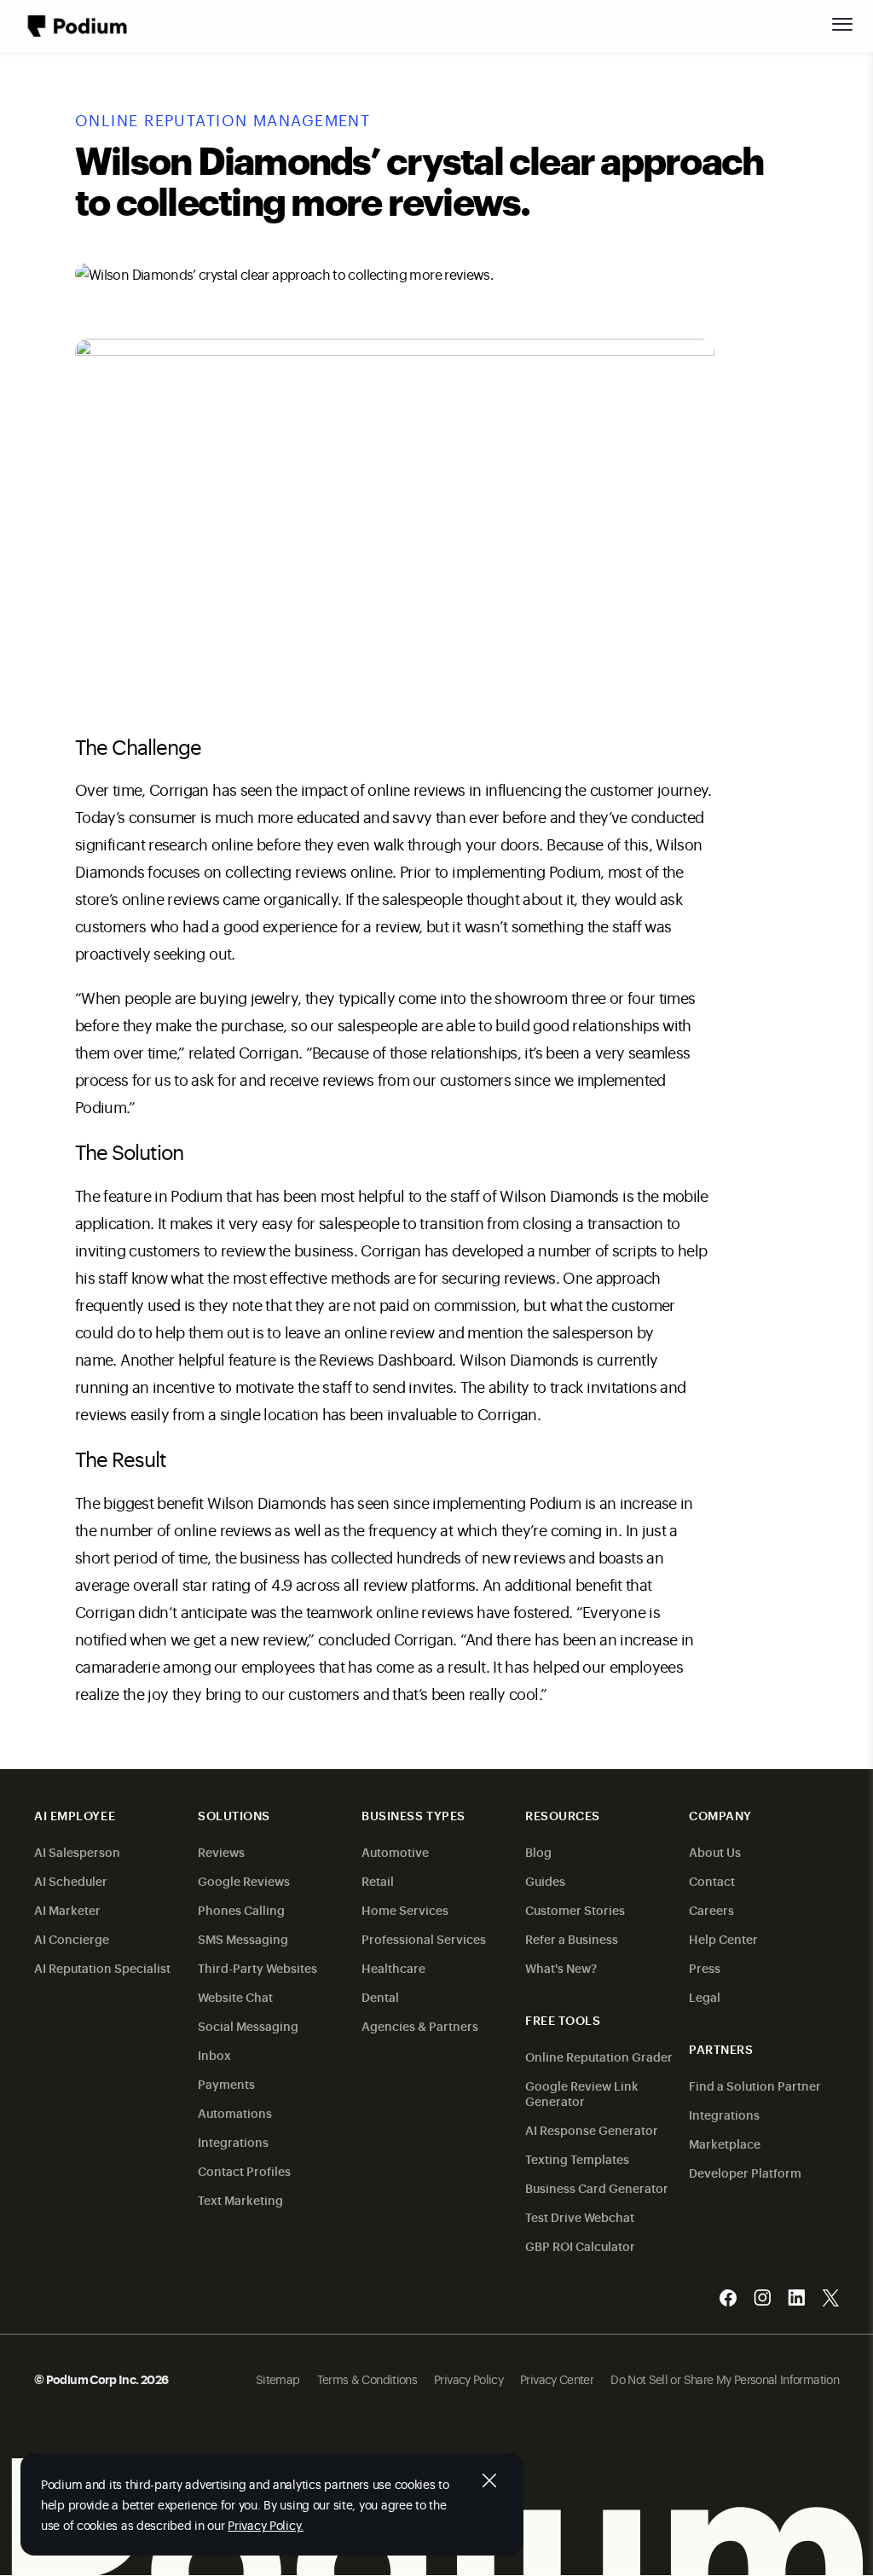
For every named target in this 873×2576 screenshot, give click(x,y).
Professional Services (424, 1938)
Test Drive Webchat (580, 2216)
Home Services (405, 1909)
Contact (712, 1880)
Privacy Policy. (266, 2524)
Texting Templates (577, 2158)
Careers (711, 1909)
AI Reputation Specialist (102, 1967)
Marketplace (725, 2143)
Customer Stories (575, 1909)
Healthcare (393, 1967)
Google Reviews (244, 1880)
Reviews (221, 1851)
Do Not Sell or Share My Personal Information (725, 2379)
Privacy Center (557, 2379)
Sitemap (278, 2379)
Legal (705, 1996)
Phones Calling (241, 1909)
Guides (545, 1880)
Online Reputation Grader (599, 2056)
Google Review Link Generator (582, 2093)
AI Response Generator (592, 2129)
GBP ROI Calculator (580, 2245)
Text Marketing (240, 2199)
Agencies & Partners (420, 2025)
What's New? (561, 1967)
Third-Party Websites (257, 1967)
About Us (715, 1851)
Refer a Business (572, 1938)
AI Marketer (67, 1909)
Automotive (395, 1851)
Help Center (723, 1938)
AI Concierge (72, 1938)
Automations (235, 2112)
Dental (380, 1996)
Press (705, 1967)
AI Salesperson (77, 1851)
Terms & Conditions (367, 2379)
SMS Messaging (243, 1938)
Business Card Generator (597, 2187)
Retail (378, 1880)
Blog (538, 1851)
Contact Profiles (244, 2170)
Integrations (233, 2141)
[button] (842, 24)
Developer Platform (745, 2172)
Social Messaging (248, 2025)
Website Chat (235, 1996)
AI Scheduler (71, 1880)
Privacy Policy (468, 2379)
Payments (226, 2083)
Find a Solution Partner (755, 2085)
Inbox (214, 2054)
